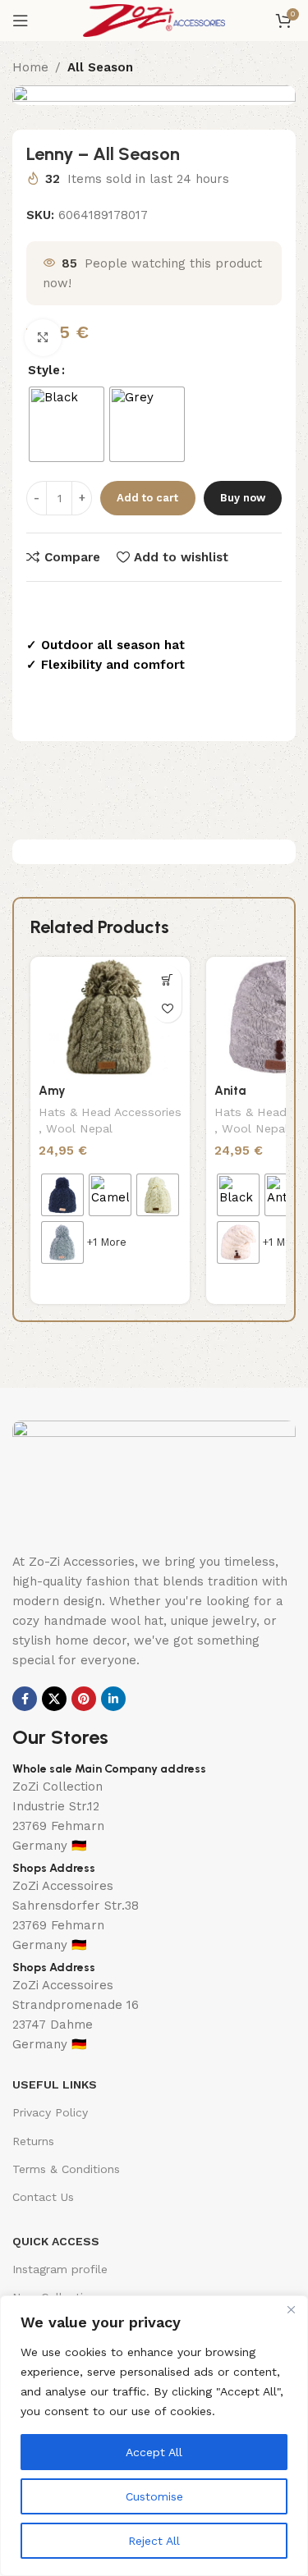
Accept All (154, 2452)
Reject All (154, 2541)
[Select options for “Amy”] (167, 979)
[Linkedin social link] (113, 1699)
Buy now (243, 498)
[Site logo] (154, 20)
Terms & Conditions (66, 2169)
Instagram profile (60, 2269)
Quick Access (56, 2241)
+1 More (106, 1242)
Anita (230, 1091)
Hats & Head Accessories (110, 1112)
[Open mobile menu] (21, 21)
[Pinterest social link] (84, 1699)
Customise (154, 2496)
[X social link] (54, 1699)
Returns (33, 2141)
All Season (100, 67)
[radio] (67, 424)
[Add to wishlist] (167, 1008)
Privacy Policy (50, 2112)
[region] (154, 2436)
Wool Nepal (79, 1128)
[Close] (291, 2309)
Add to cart (147, 498)
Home (30, 67)
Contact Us (43, 2197)
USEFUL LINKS (55, 2084)
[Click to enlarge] (43, 338)
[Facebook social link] (25, 1699)
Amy (52, 1091)
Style (44, 370)
